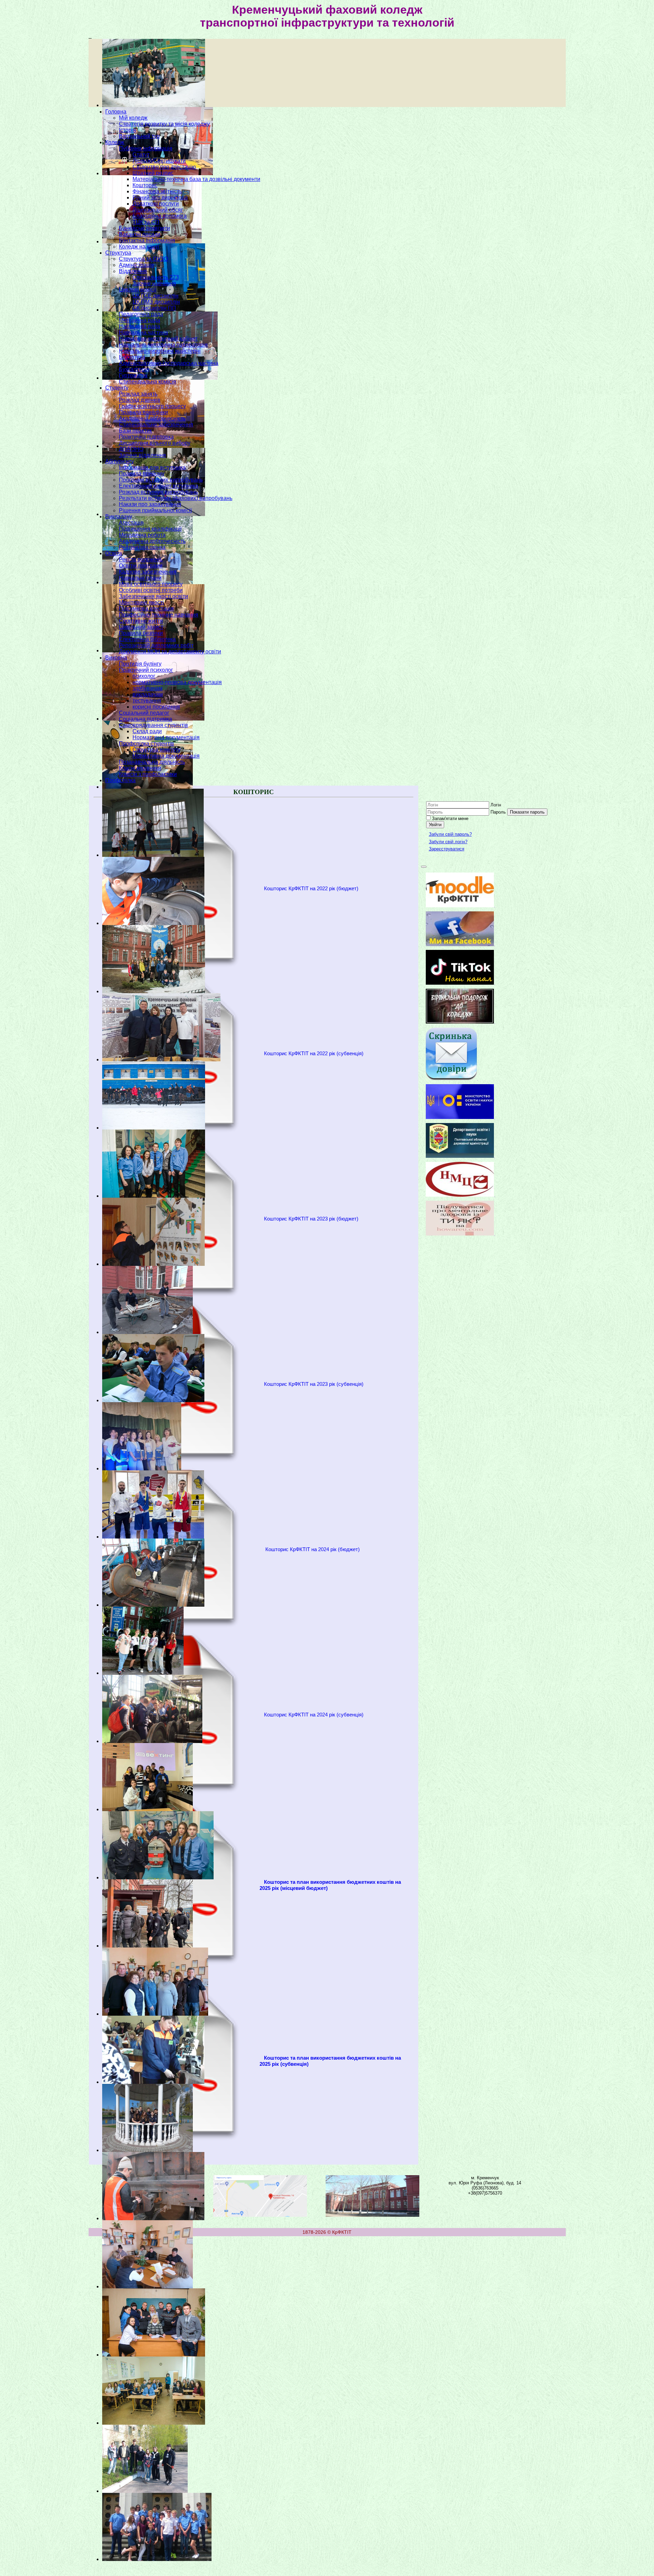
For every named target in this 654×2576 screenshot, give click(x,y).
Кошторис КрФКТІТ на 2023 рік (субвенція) (314, 1384)
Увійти (435, 825)
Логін (496, 805)
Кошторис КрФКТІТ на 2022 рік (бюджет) (311, 889)
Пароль (498, 812)
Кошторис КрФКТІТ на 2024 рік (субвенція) (314, 1715)
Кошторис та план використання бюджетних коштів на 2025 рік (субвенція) (330, 2061)
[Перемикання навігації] (424, 867)
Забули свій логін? (448, 842)
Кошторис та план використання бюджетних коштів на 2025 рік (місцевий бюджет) (330, 1885)
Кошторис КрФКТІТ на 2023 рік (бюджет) (311, 1219)
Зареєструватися (447, 849)
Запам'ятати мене (450, 819)
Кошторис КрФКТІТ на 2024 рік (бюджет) (313, 1549)
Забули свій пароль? (450, 834)
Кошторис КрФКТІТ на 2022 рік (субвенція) (314, 1054)
